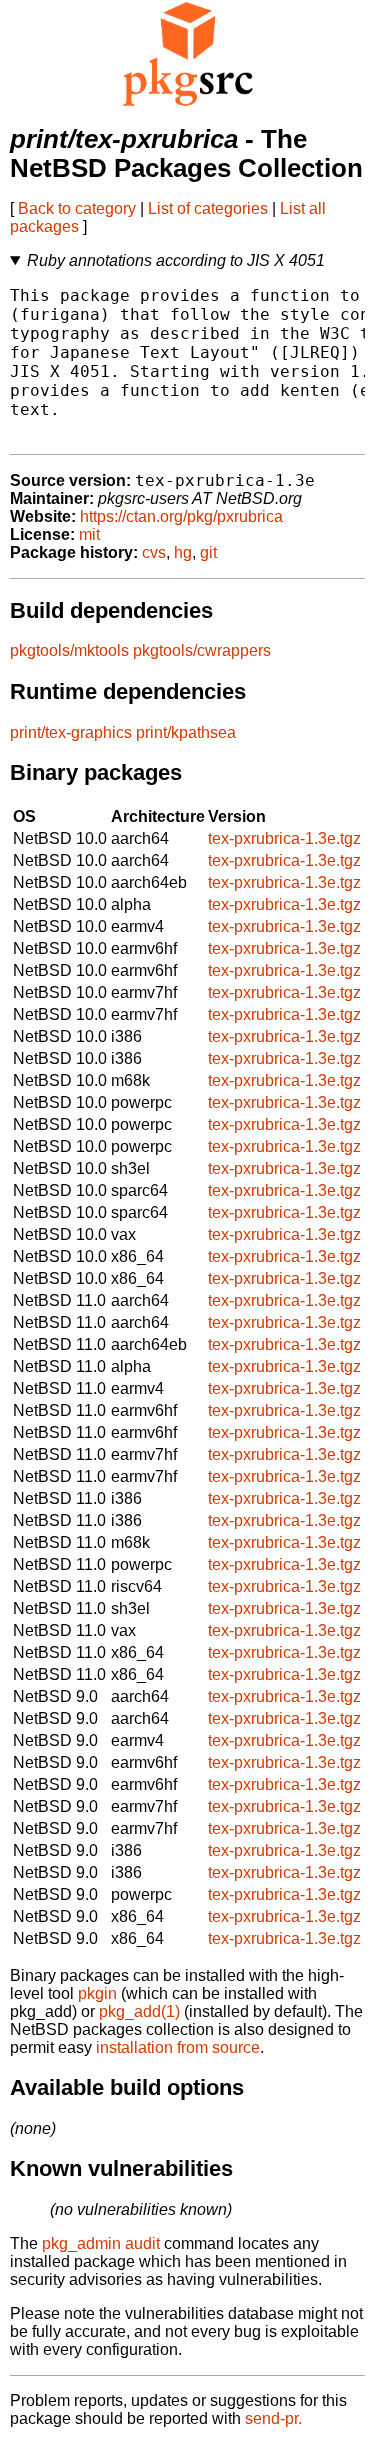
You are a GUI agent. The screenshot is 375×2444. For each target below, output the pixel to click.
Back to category (77, 208)
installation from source (178, 2047)
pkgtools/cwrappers (202, 650)
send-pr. (273, 2418)
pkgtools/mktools (69, 650)
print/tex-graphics (71, 732)
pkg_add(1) (139, 2011)
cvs (154, 552)
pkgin (97, 1993)
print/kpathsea (186, 732)
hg (183, 552)
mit (89, 534)
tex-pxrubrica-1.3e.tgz (284, 838)
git (208, 552)
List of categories (208, 208)
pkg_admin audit (101, 2243)
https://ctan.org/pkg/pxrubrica (181, 516)
